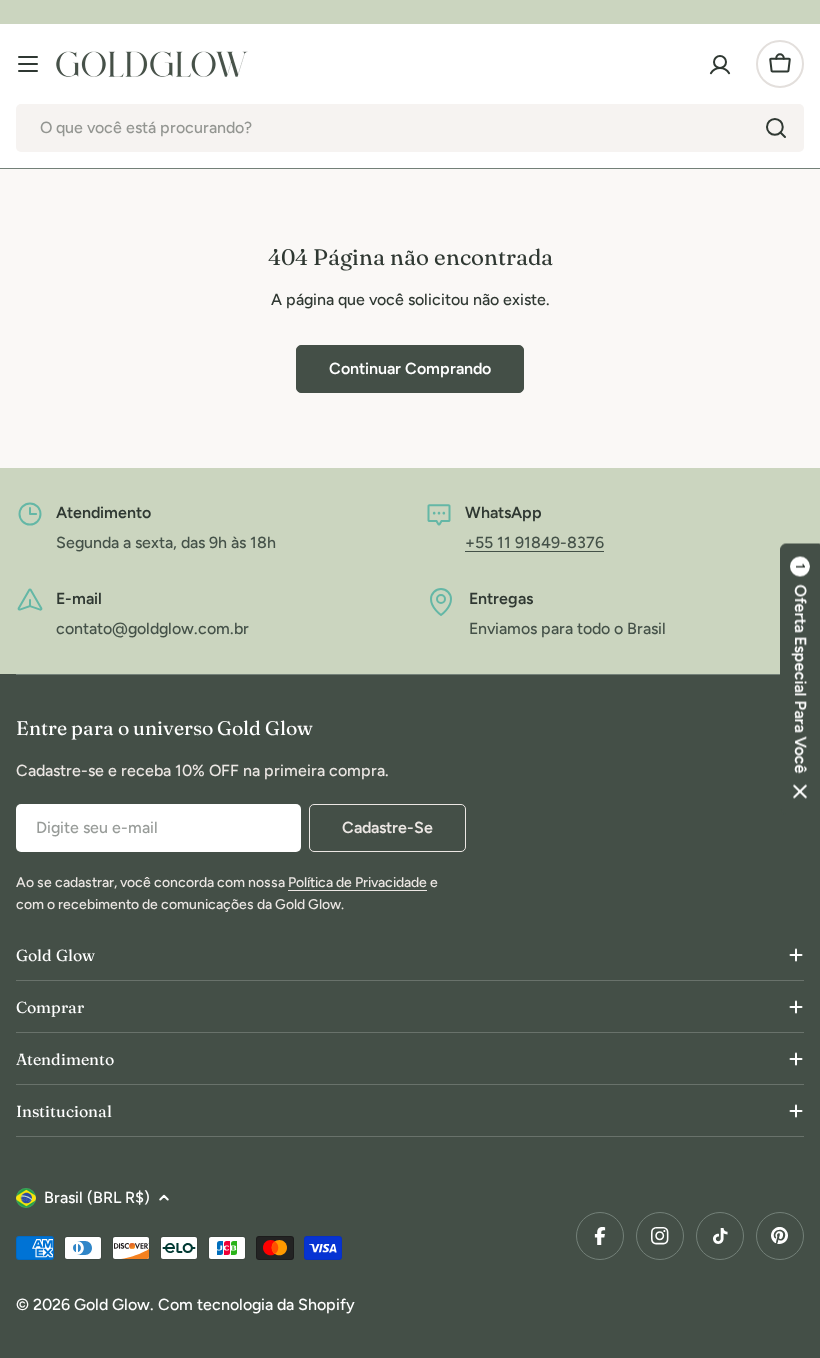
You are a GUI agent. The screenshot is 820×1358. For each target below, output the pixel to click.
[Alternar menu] (28, 64)
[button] (800, 679)
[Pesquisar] (776, 128)
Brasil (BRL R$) (97, 1197)
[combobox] (410, 128)
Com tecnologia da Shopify (256, 1304)
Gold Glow (112, 1304)
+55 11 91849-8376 (534, 542)
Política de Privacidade (357, 882)
